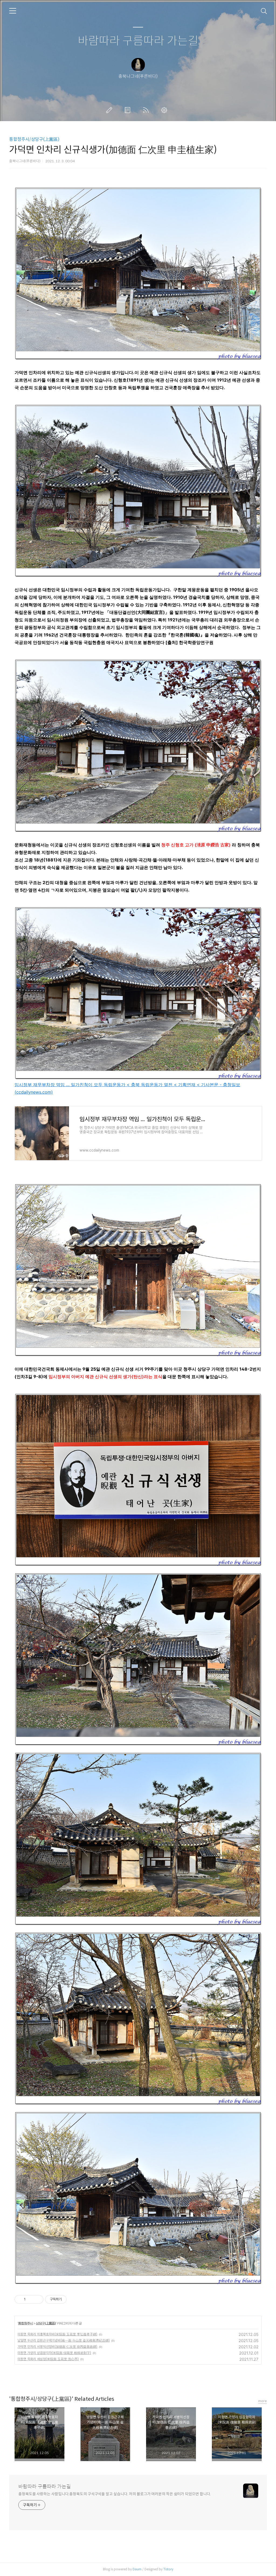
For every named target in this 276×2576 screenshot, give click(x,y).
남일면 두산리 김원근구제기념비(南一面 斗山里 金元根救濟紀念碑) (64, 2340)
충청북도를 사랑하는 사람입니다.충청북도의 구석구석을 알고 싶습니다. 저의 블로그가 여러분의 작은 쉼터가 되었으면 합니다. (115, 2494)
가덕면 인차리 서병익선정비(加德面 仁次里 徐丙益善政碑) (57, 2347)
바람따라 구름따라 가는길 (138, 41)
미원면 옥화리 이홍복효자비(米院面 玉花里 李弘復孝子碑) (57, 2334)
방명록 (129, 110)
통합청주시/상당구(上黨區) (34, 139)
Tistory (168, 2569)
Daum (137, 2569)
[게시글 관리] (37, 2299)
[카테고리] (13, 11)
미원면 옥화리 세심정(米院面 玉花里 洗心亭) (48, 2359)
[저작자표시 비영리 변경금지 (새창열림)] (74, 2299)
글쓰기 (110, 110)
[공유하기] (31, 2299)
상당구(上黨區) (46, 2323)
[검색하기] (264, 11)
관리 (165, 110)
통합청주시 (25, 2323)
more (263, 2401)
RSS (147, 110)
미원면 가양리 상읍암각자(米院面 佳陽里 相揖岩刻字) (54, 2353)
